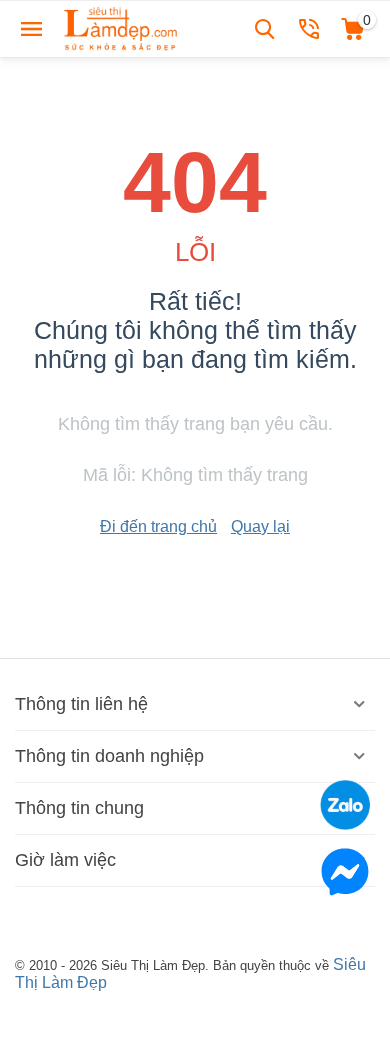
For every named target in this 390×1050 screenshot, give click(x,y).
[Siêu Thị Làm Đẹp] (122, 27)
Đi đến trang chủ (158, 526)
